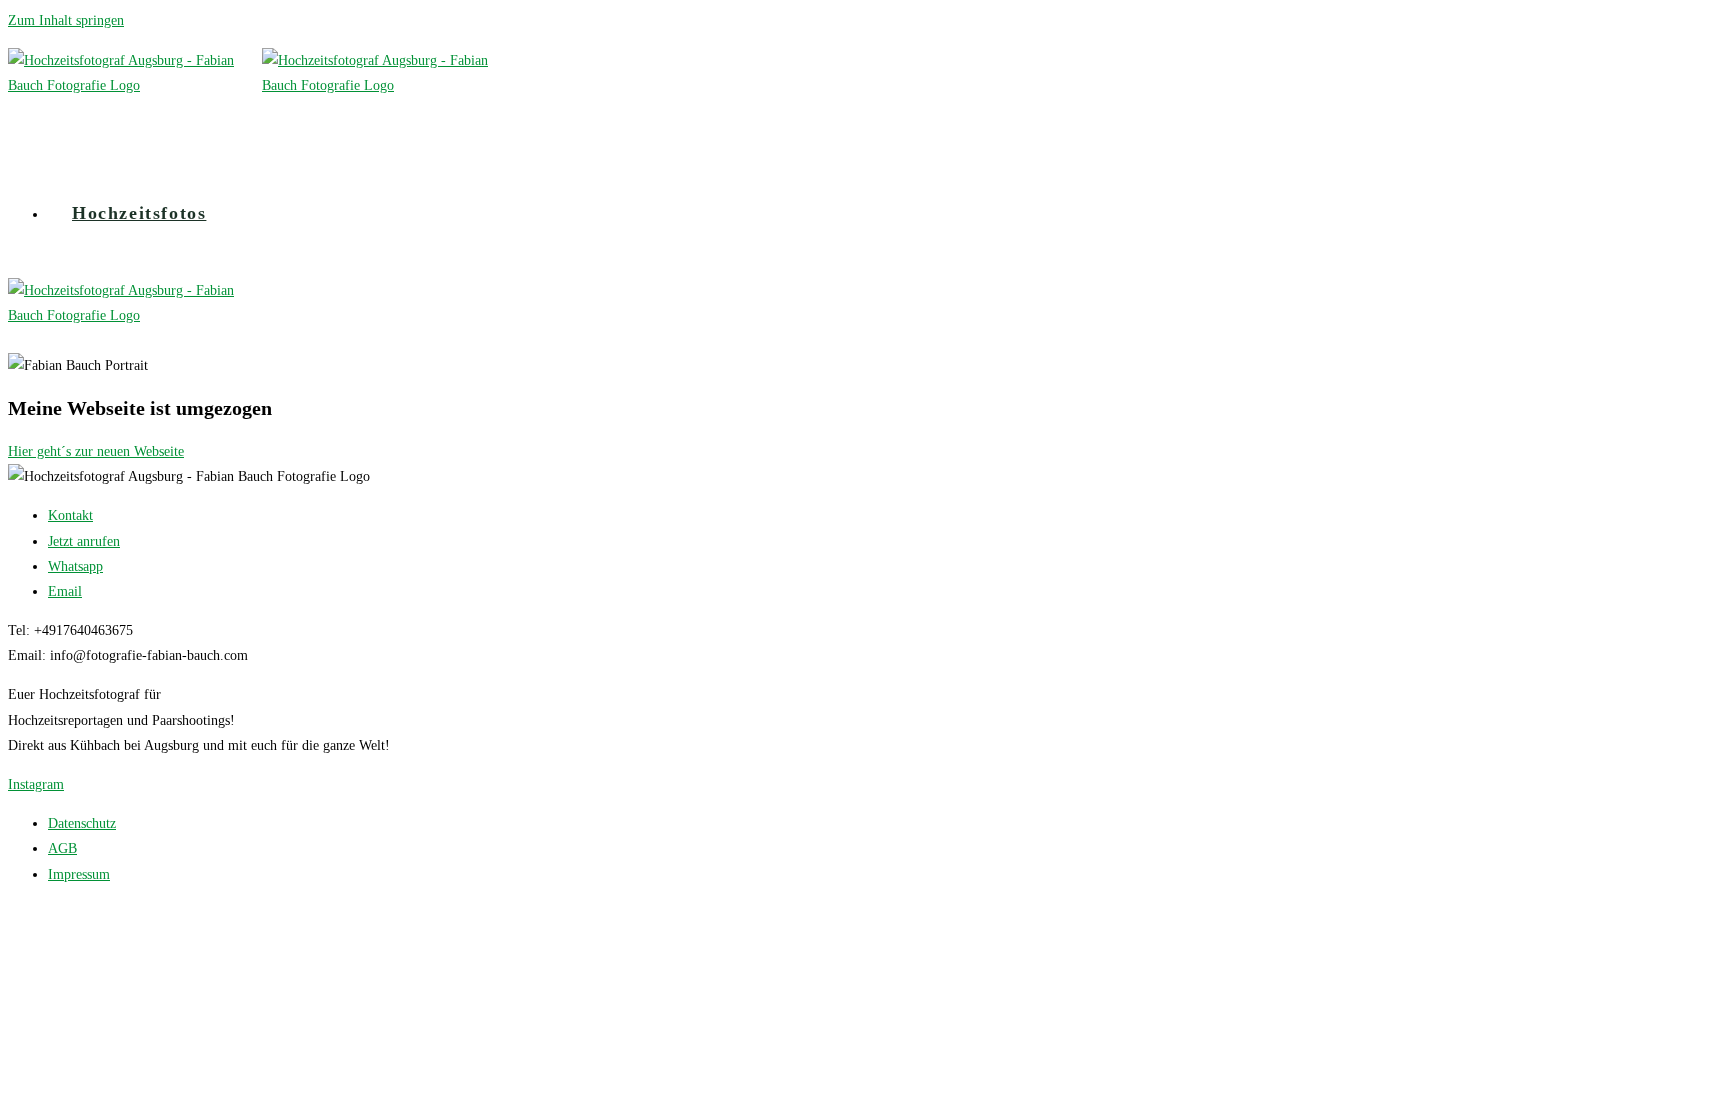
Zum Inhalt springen (66, 20)
